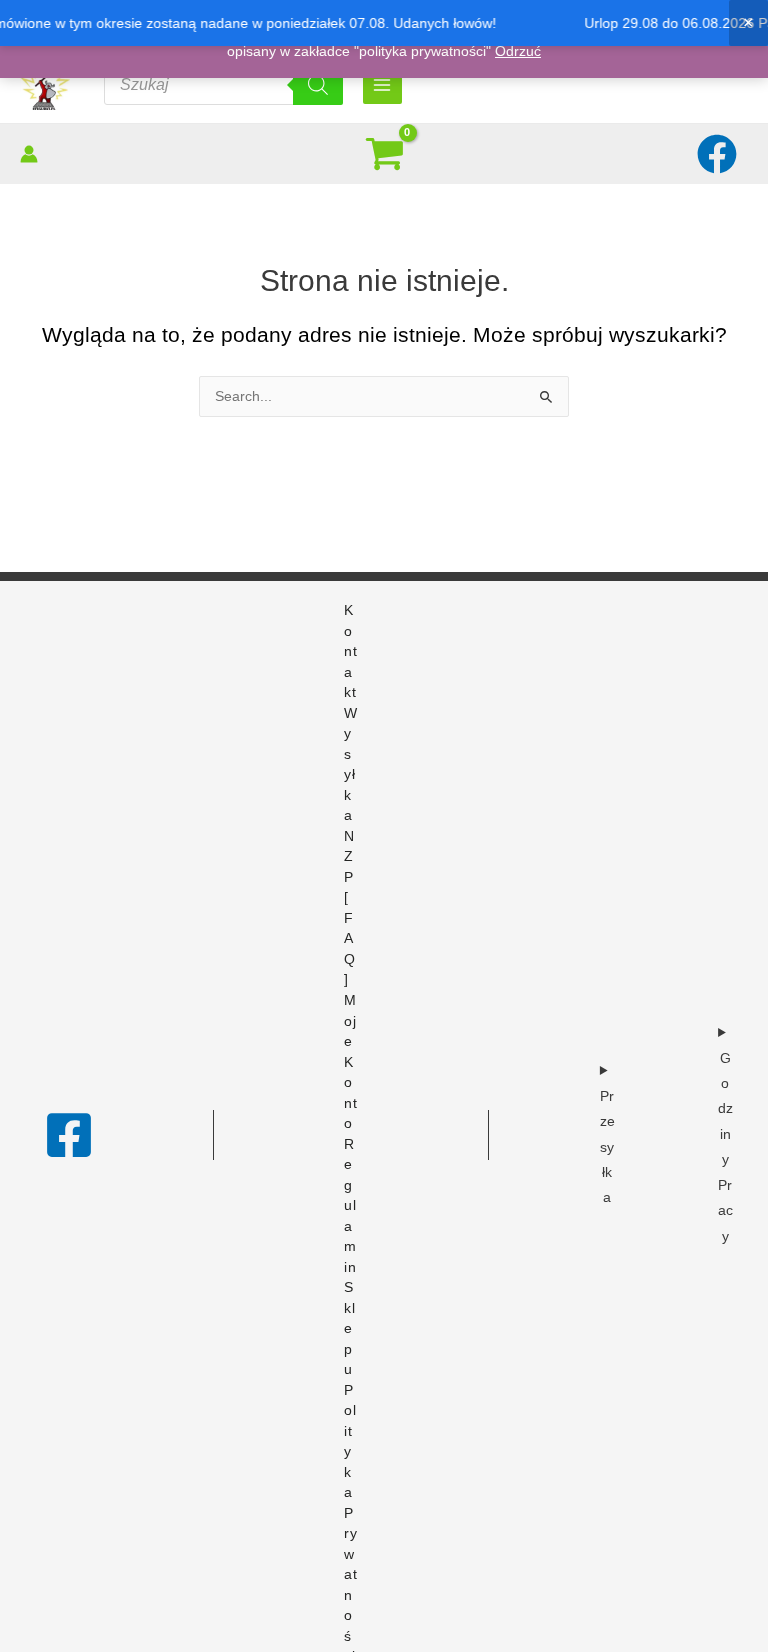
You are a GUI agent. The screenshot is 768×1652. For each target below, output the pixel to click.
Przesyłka (607, 1147)
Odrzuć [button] (518, 51)
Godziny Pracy (725, 1147)
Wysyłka (351, 765)
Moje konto (351, 1062)
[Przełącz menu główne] (382, 84)
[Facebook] (69, 1135)
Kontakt (351, 651)
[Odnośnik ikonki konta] (29, 154)
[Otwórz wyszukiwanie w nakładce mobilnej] (223, 85)
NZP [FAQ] (350, 908)
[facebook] (719, 154)
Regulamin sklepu (350, 1257)
